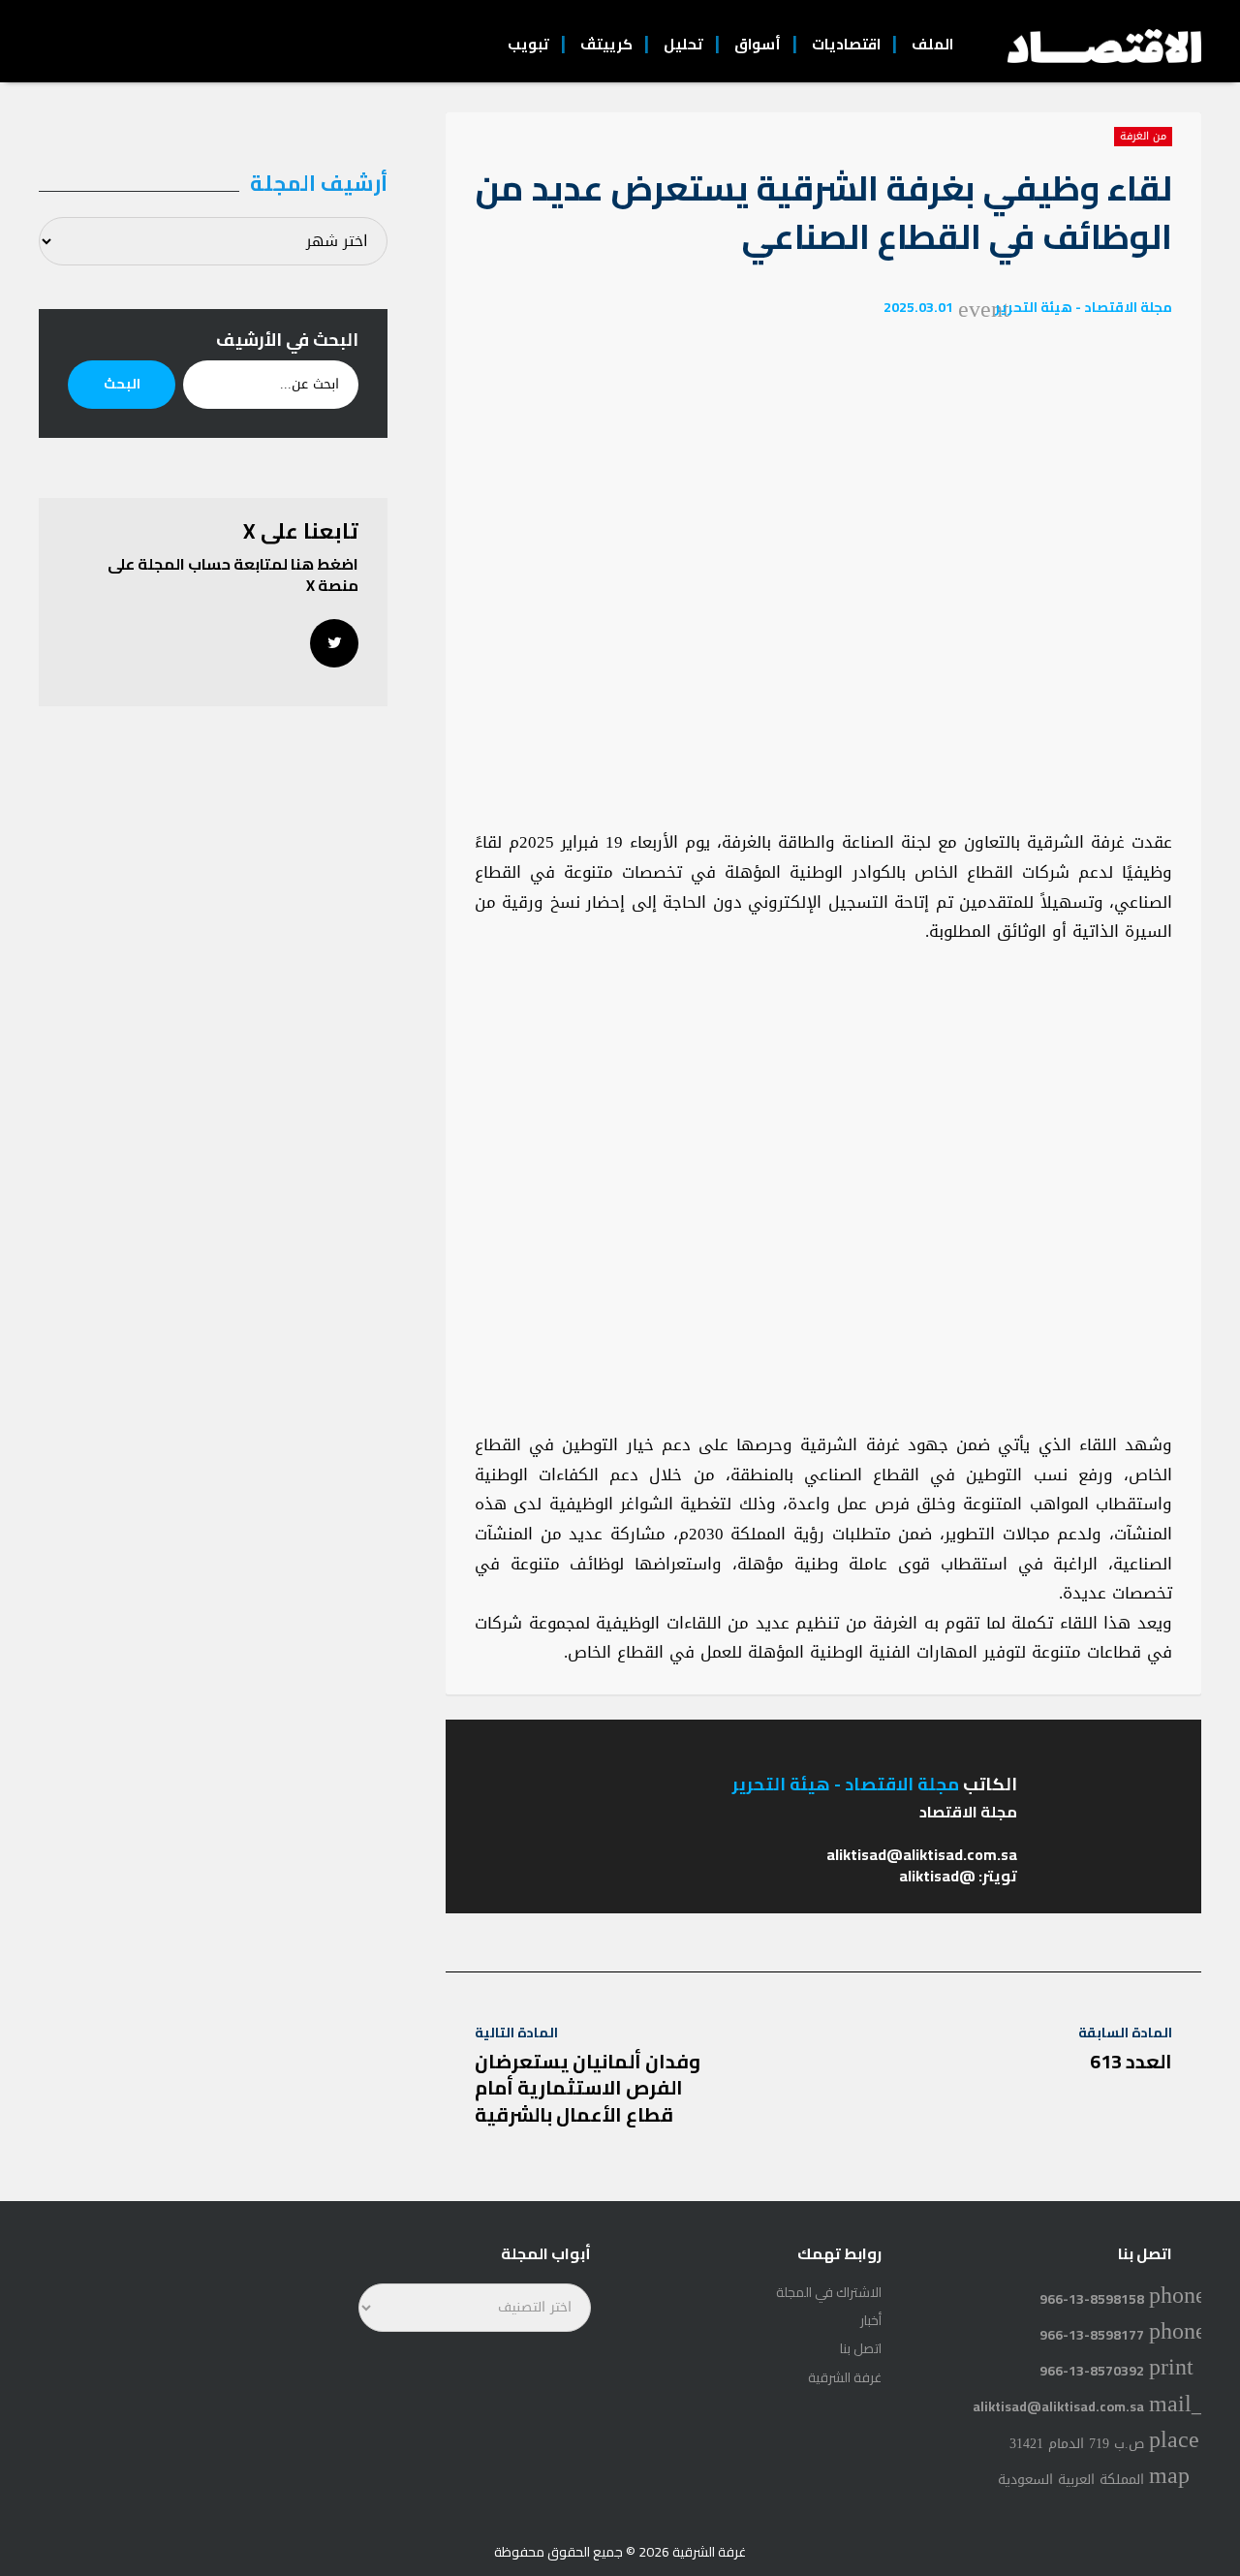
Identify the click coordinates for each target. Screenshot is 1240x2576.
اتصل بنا (861, 2348)
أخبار (871, 2320)
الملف (932, 44)
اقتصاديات (846, 44)
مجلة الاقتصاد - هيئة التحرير (1084, 307)
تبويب (528, 44)
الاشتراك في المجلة (829, 2292)
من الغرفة (1143, 137)
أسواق (758, 44)
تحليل (683, 44)
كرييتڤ (606, 44)
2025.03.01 (918, 307)
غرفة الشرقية (845, 2377)
